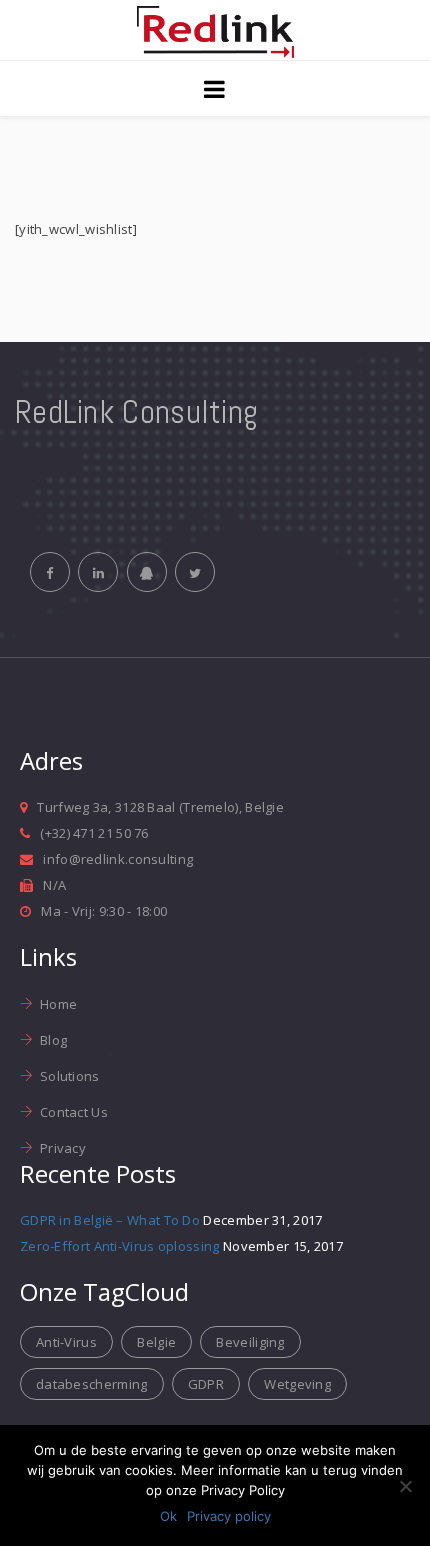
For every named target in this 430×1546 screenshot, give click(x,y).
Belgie (156, 1342)
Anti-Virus (66, 1342)
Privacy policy (229, 1516)
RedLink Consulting (136, 412)
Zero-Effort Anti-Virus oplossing (120, 1246)
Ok (168, 1516)
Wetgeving (297, 1384)
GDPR (206, 1384)
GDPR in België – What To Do (110, 1220)
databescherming (92, 1384)
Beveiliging (250, 1342)
